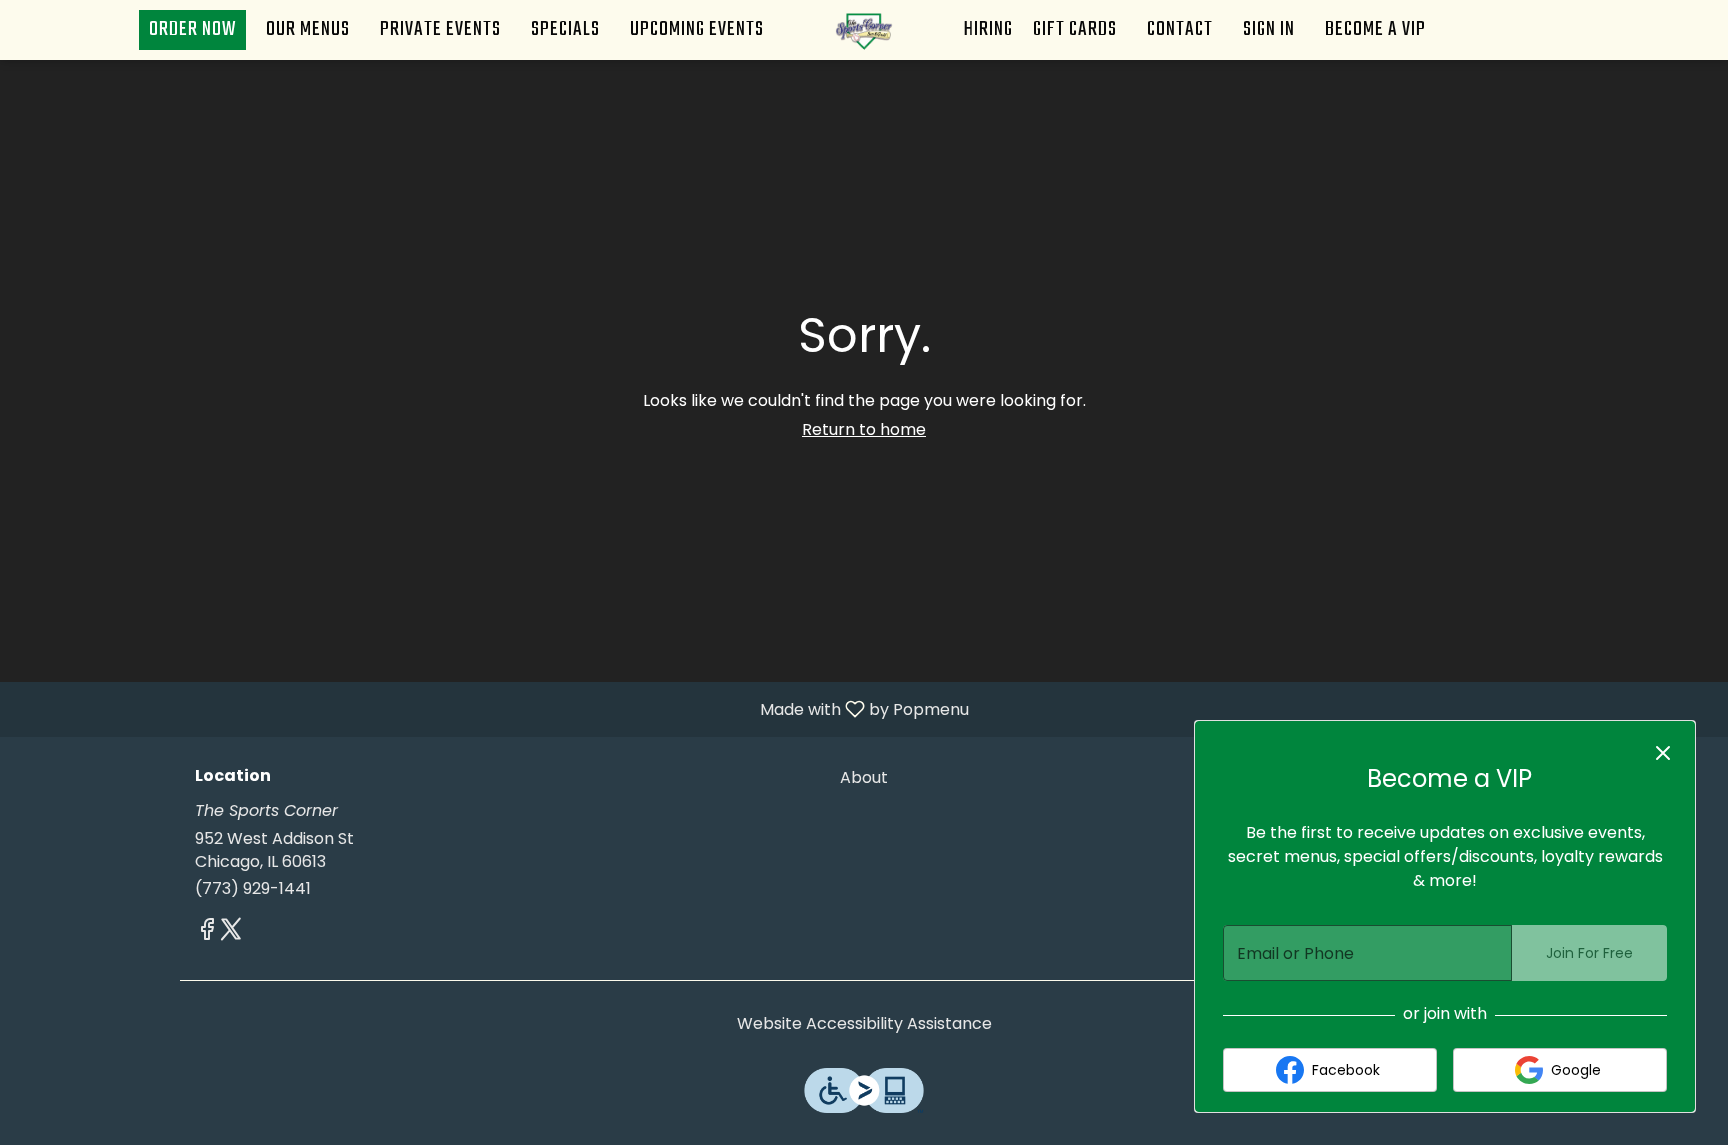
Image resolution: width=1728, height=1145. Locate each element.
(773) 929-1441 (253, 889)
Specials (565, 29)
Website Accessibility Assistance (864, 1024)
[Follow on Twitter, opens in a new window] (231, 932)
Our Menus (308, 29)
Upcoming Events (697, 29)
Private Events (440, 29)
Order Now (192, 29)
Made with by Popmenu (492, 708)
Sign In (1269, 29)
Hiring (988, 29)
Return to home (864, 429)
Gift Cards (1075, 29)
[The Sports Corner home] (864, 30)
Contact (1180, 29)
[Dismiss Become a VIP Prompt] (1663, 753)
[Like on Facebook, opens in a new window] (207, 932)
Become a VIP (1375, 29)
